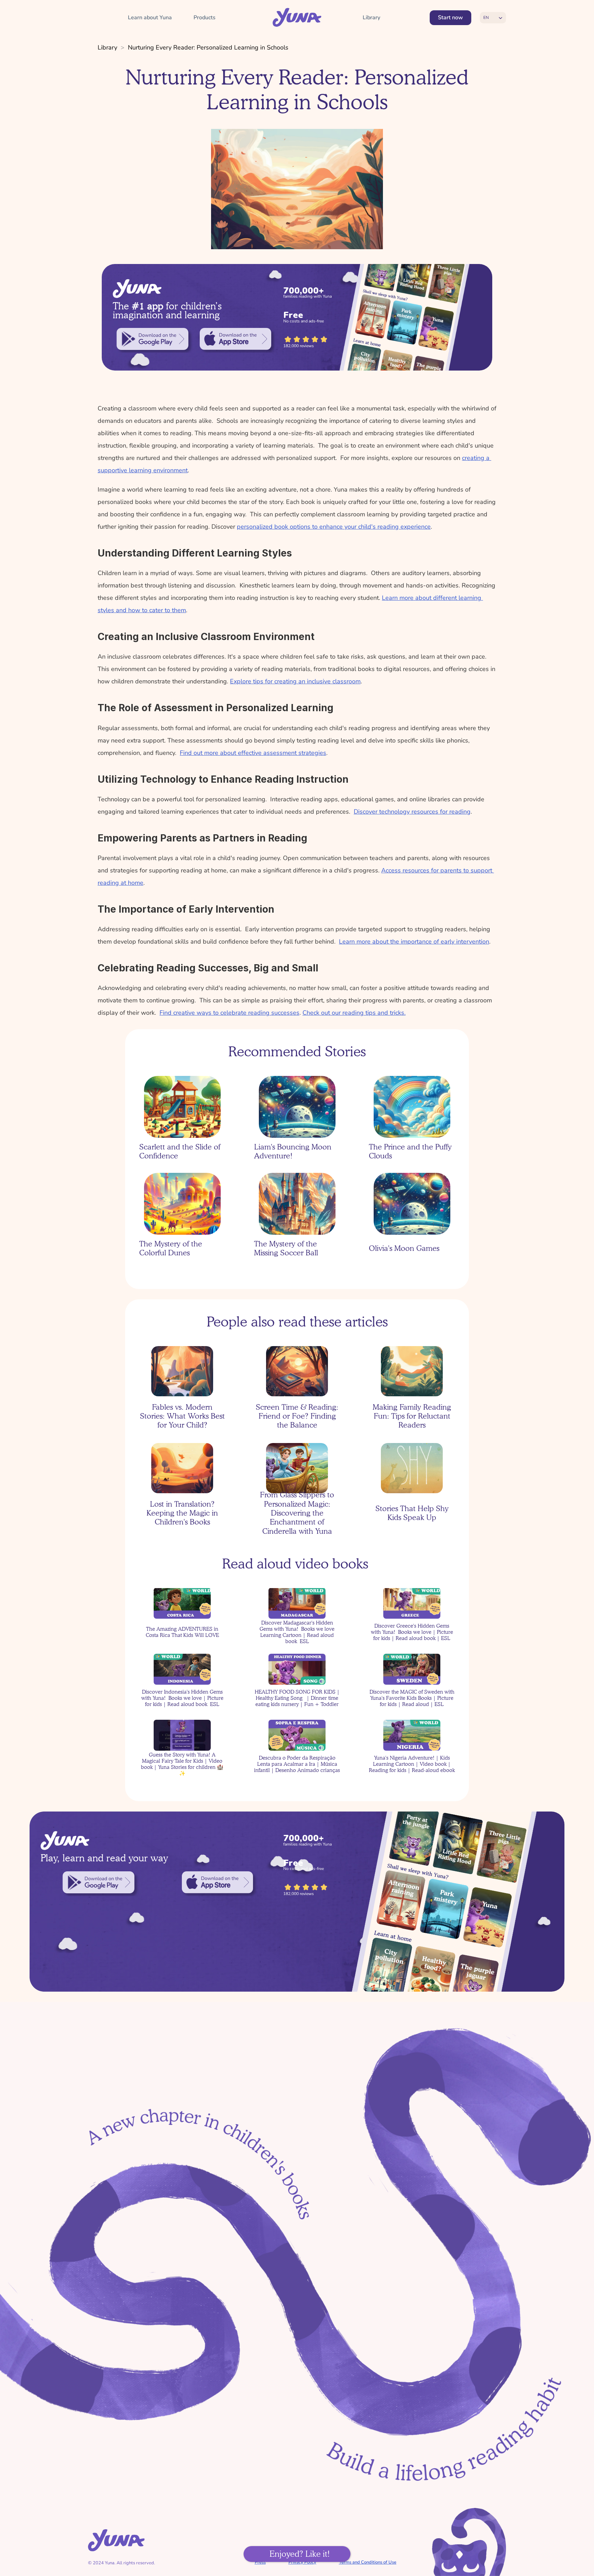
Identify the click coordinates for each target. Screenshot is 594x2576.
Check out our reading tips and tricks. (354, 1013)
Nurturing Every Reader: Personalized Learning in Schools (208, 47)
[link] (152, 339)
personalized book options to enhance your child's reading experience (334, 527)
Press (260, 2562)
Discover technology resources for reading (412, 812)
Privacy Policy (302, 2562)
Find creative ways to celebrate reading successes (229, 1013)
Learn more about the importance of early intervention (414, 942)
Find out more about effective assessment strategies (253, 753)
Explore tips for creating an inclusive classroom (295, 681)
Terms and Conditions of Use (368, 2562)
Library (107, 47)
